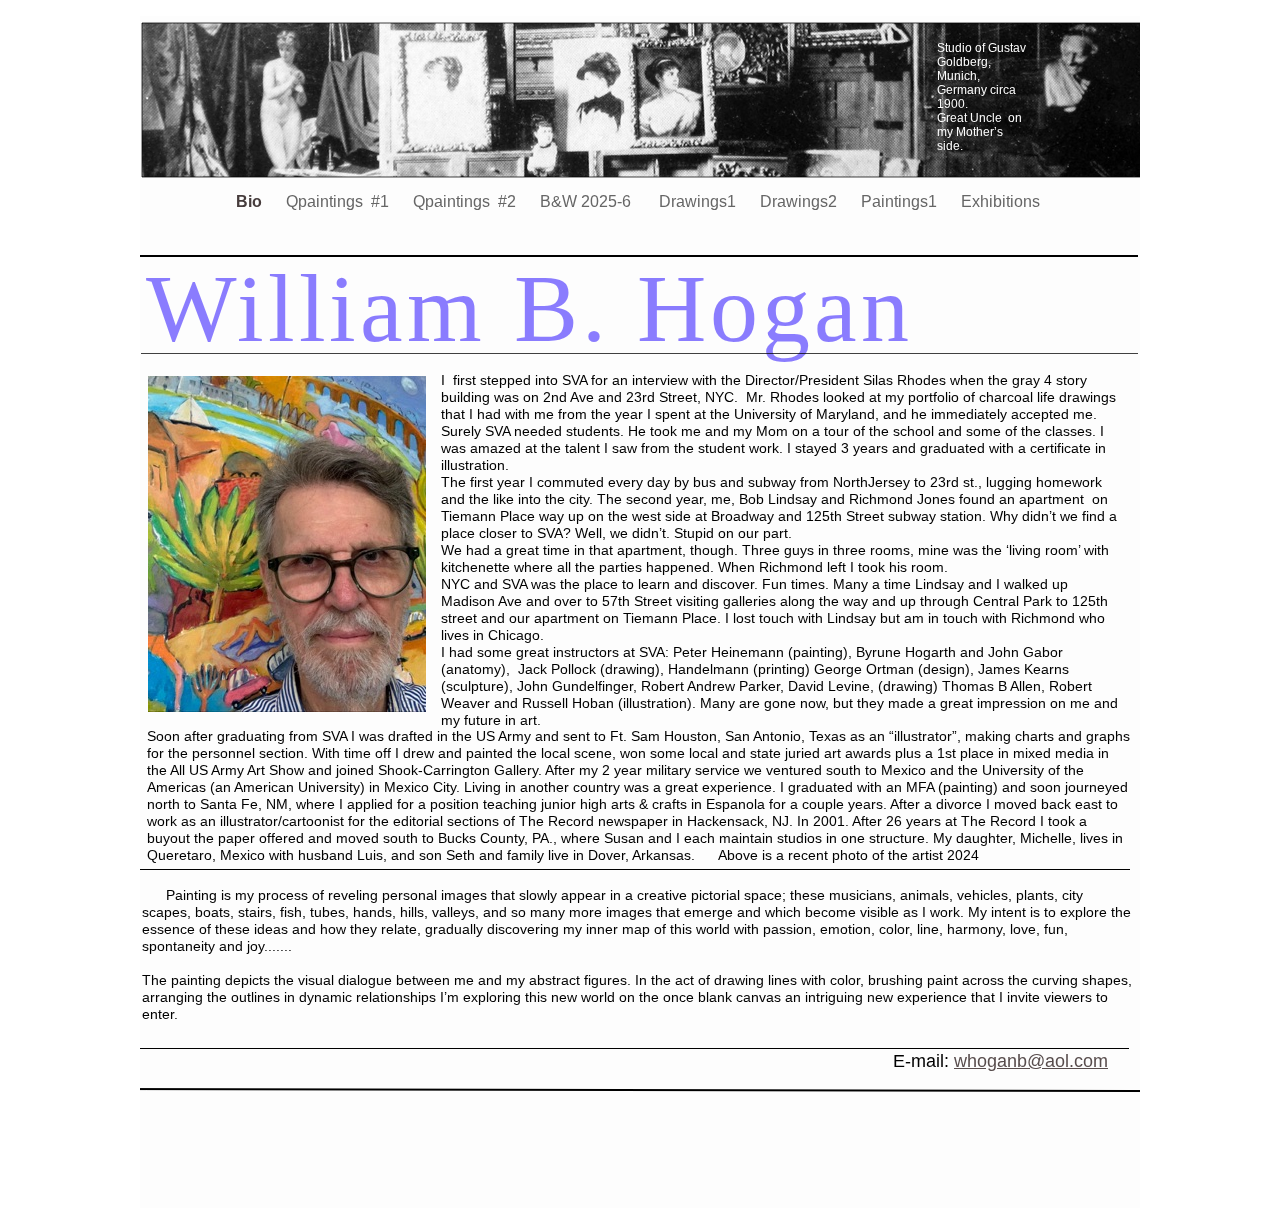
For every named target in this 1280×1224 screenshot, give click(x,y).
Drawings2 (800, 201)
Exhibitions (1000, 201)
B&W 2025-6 (587, 201)
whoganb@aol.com (1031, 1061)
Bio (251, 201)
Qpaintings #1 (339, 201)
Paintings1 (901, 201)
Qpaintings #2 (466, 201)
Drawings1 (697, 201)
